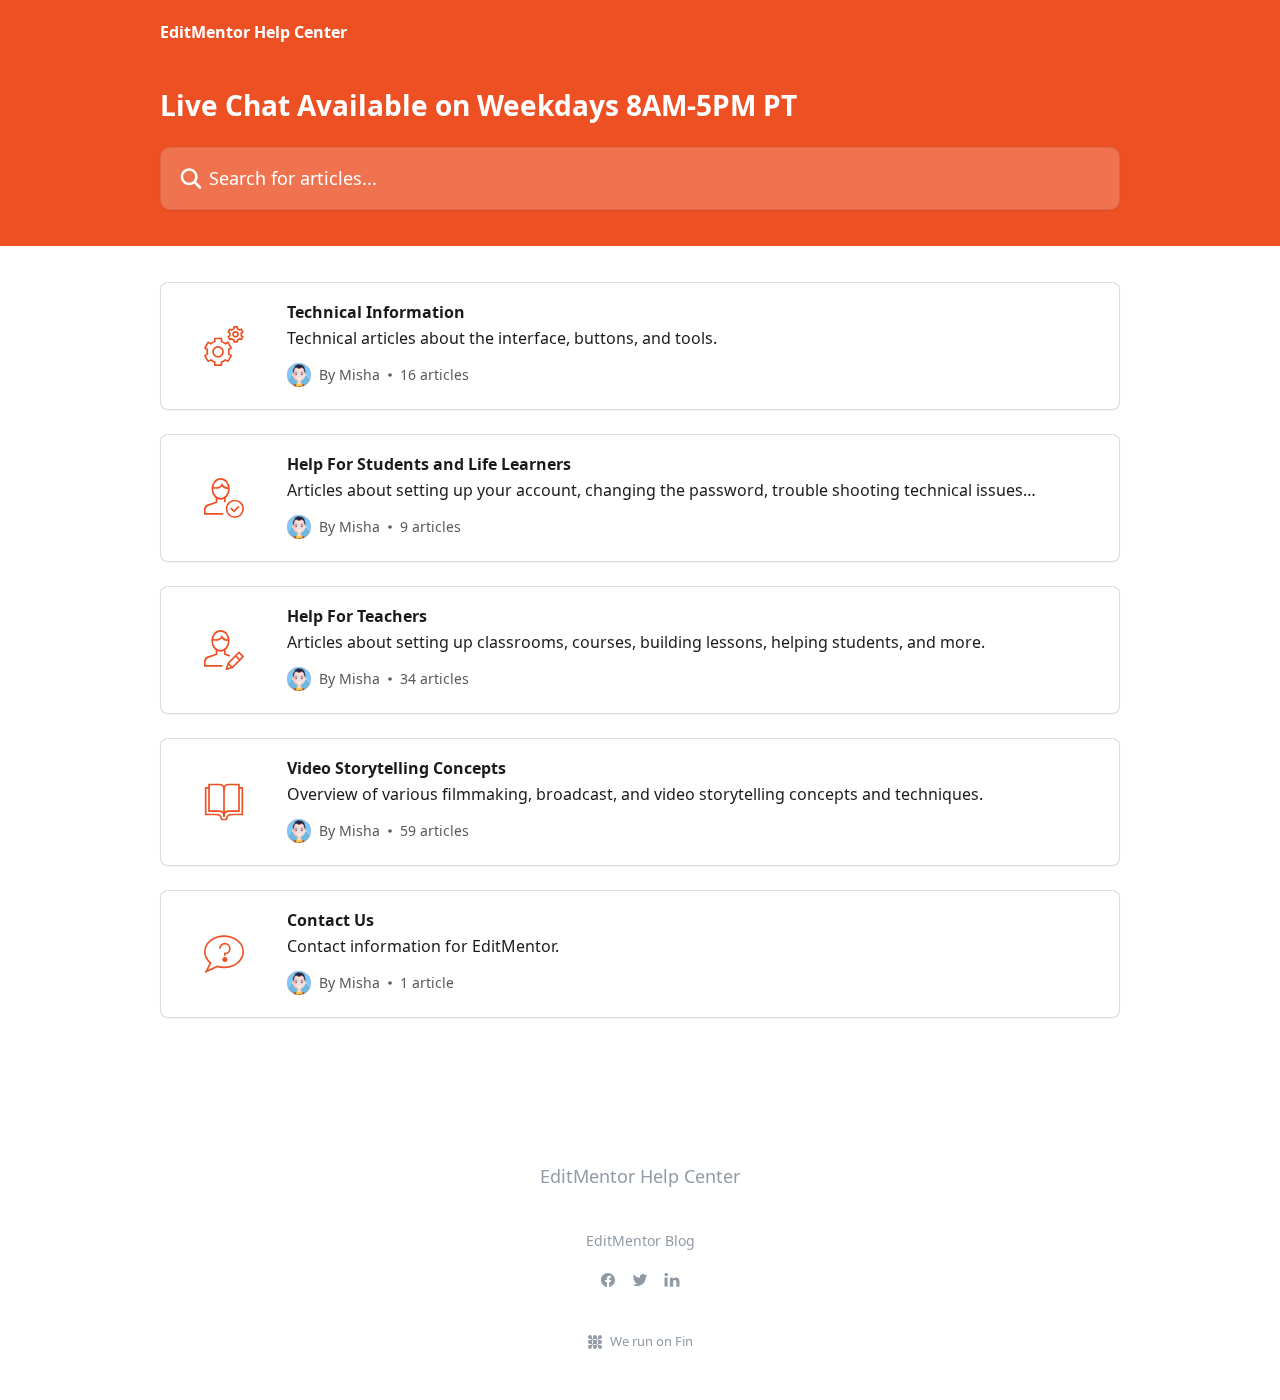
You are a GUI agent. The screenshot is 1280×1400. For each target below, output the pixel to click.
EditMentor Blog (640, 1240)
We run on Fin (651, 1341)
